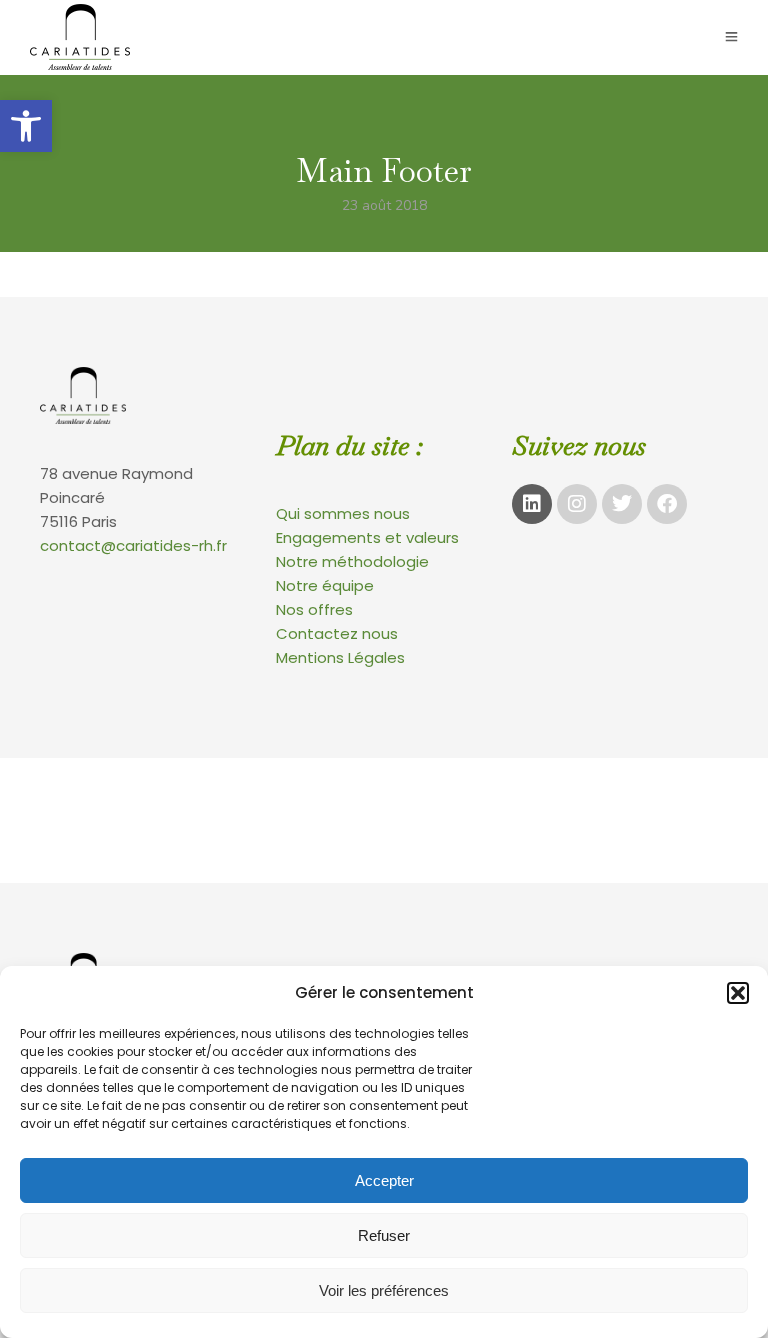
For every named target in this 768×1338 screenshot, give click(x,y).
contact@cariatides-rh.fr (133, 545)
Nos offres (314, 609)
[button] (26, 126)
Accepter (384, 1180)
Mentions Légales (340, 657)
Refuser (384, 1235)
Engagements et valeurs (367, 537)
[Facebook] (667, 504)
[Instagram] (577, 504)
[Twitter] (622, 504)
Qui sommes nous (343, 513)
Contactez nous (337, 633)
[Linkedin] (532, 504)
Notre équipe (325, 585)
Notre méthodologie (352, 561)
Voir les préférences (384, 1290)
